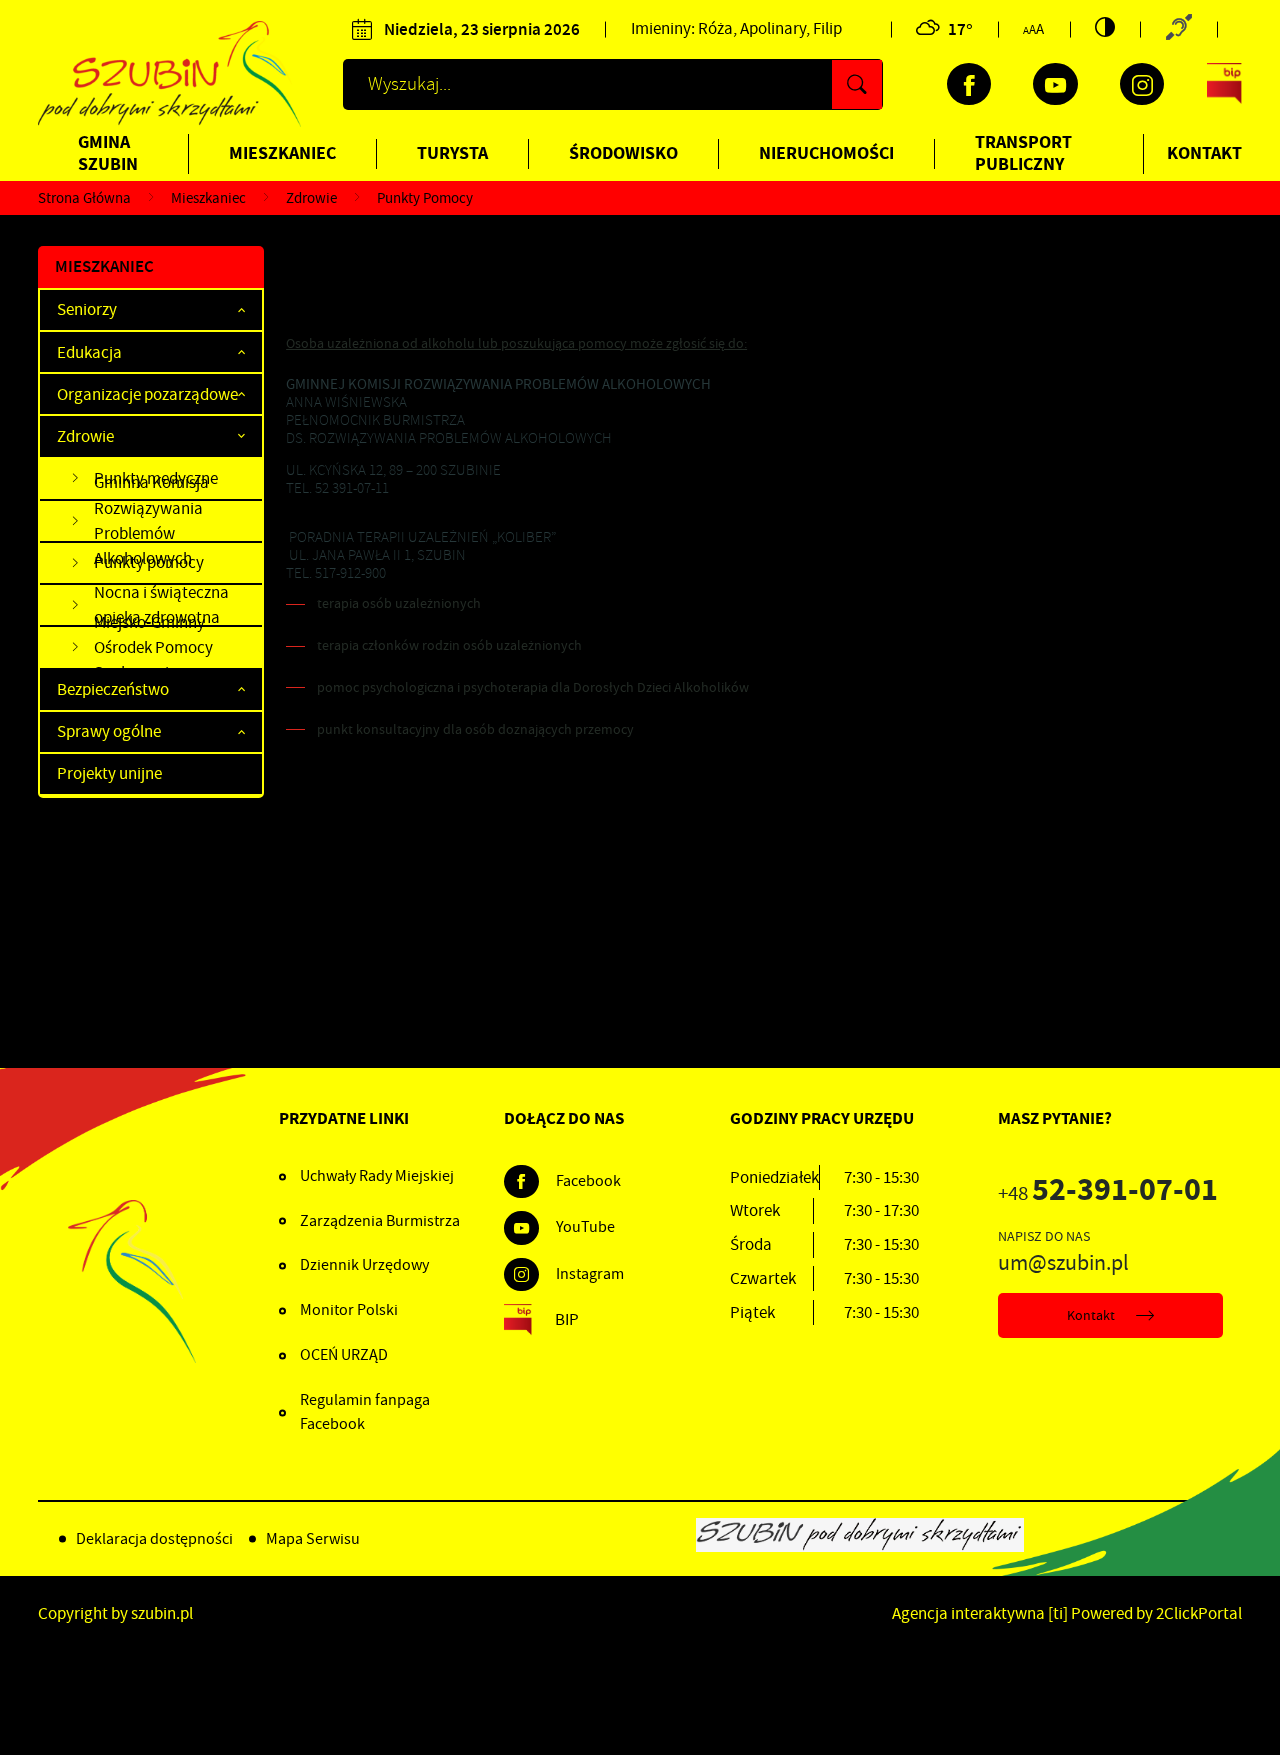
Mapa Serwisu (313, 1539)
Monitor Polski (349, 1310)
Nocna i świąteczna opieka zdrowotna (161, 606)
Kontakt (1204, 153)
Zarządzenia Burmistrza (380, 1221)
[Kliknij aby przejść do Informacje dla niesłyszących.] (1178, 29)
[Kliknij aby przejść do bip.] (1225, 84)
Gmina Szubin (108, 153)
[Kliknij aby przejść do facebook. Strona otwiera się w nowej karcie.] (969, 84)
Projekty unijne (109, 773)
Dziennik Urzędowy (364, 1265)
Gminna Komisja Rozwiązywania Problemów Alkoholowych (151, 522)
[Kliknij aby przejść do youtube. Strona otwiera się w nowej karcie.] (1055, 84)
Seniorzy (87, 309)
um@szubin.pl (1063, 1263)
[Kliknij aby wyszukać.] (857, 84)
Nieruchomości (826, 153)
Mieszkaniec (282, 153)
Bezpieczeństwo (113, 689)
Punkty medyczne (156, 478)
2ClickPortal (1199, 1613)
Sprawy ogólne (109, 731)
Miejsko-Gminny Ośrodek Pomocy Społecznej (153, 648)
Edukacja (89, 352)
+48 (1108, 1193)
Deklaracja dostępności (154, 1539)
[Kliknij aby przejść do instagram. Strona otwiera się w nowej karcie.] (1142, 84)
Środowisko (623, 153)
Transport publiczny (1023, 153)
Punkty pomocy (149, 562)
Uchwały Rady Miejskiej (377, 1176)
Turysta (452, 153)
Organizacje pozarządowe (147, 394)
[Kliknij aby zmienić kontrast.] (1105, 27)
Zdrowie (85, 436)
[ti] (1058, 1613)
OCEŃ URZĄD (344, 1355)
